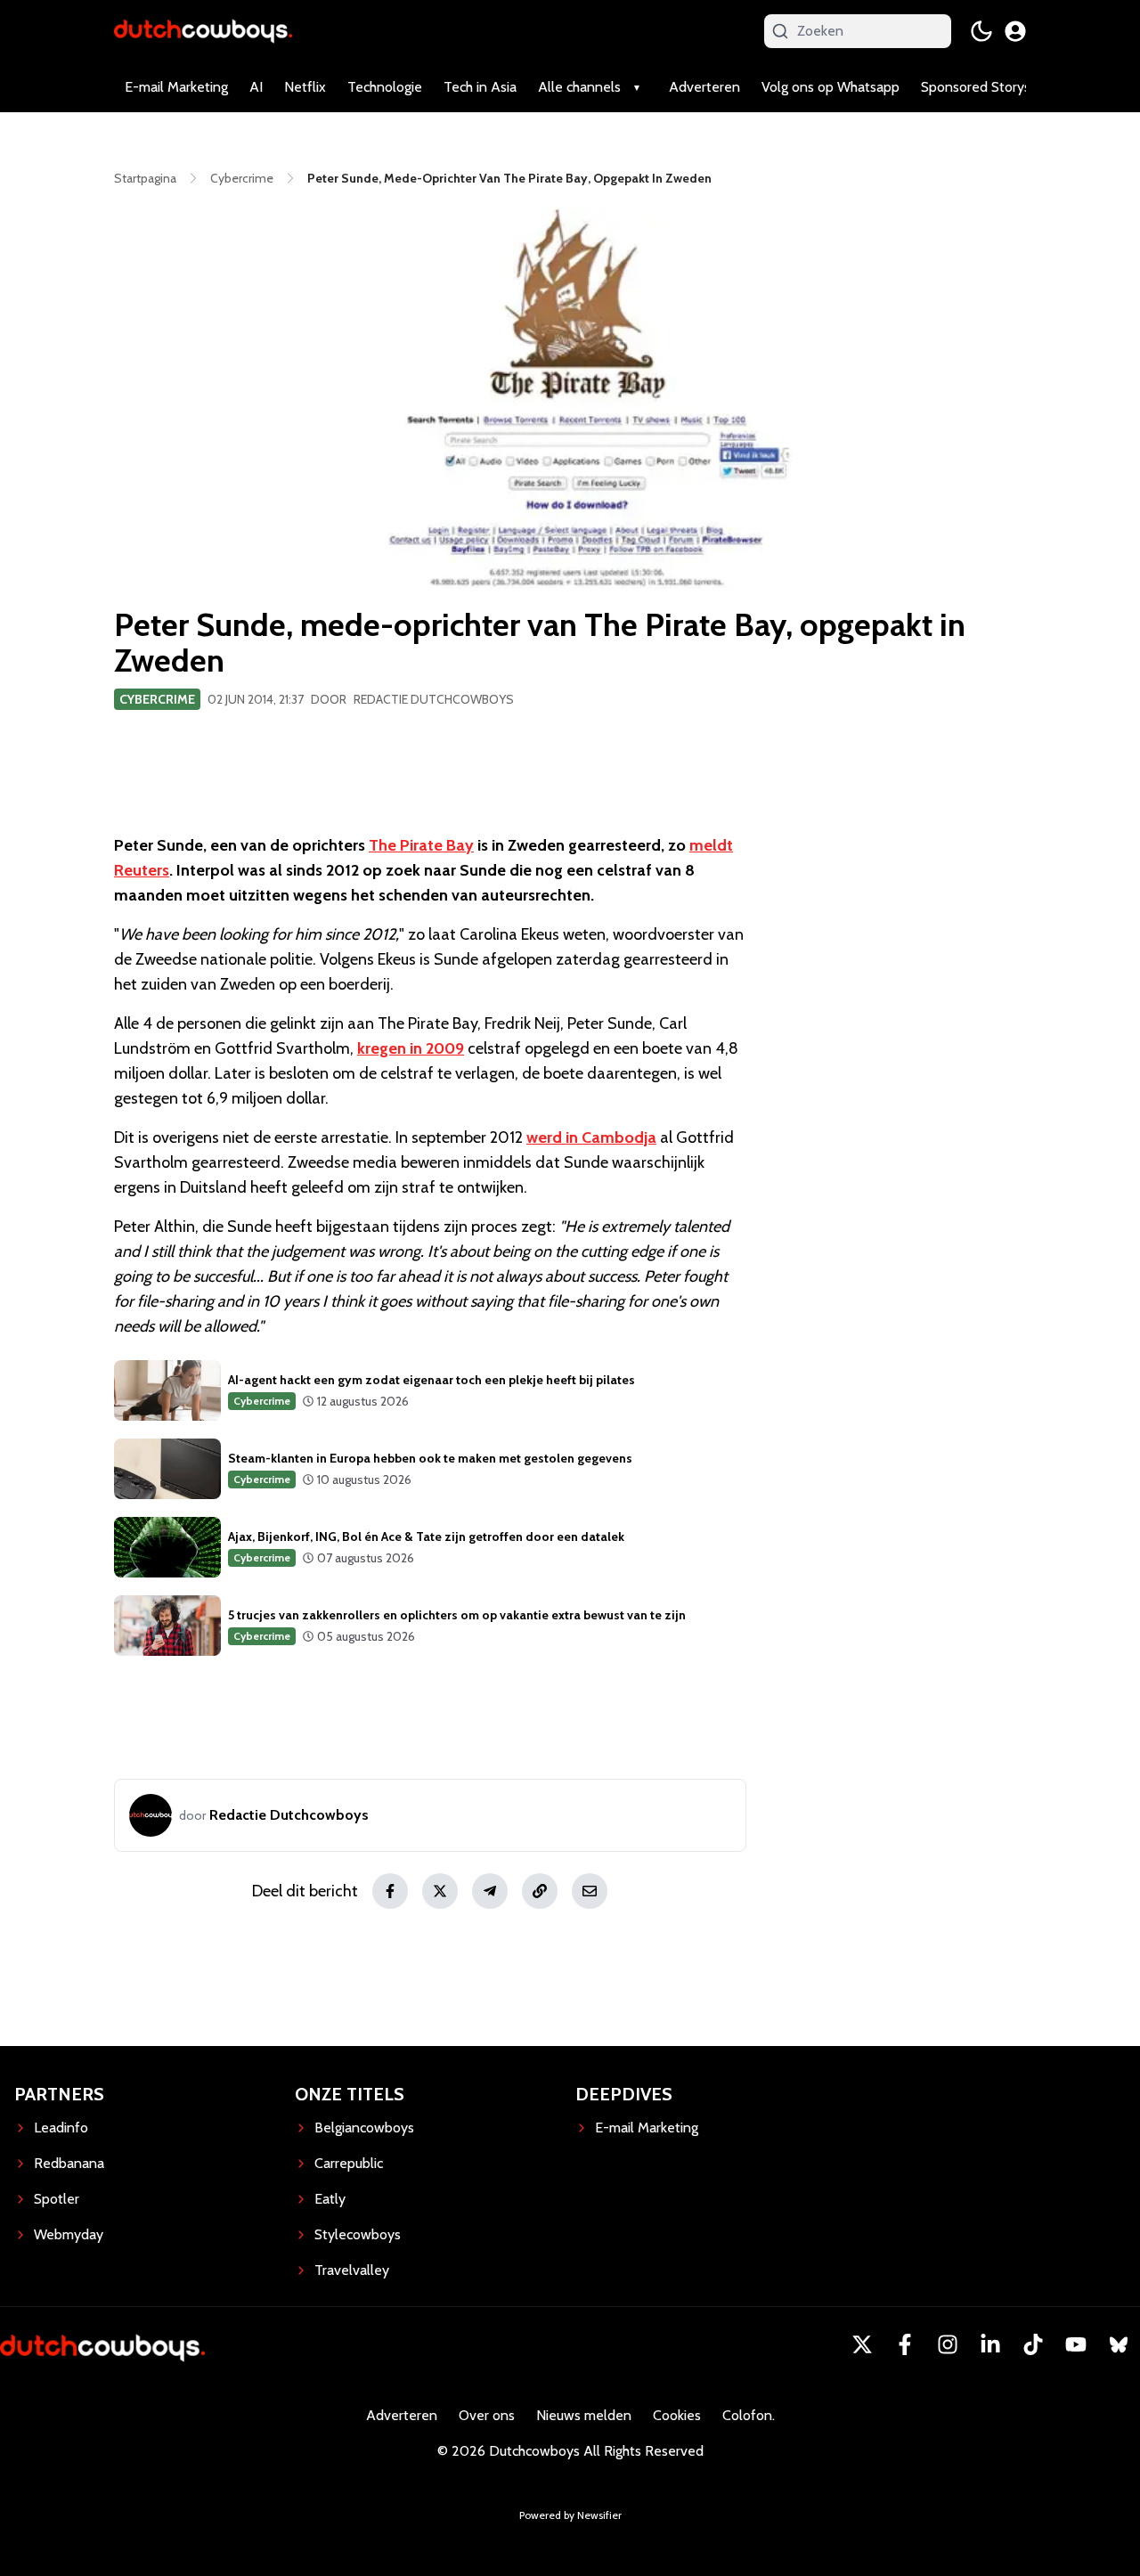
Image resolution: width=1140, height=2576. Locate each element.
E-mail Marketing (176, 87)
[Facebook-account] (905, 2344)
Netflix (305, 87)
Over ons (487, 2415)
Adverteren (704, 87)
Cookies (677, 2415)
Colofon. (749, 2415)
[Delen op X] (440, 1891)
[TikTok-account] (1033, 2344)
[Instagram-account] (948, 2344)
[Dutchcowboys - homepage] (203, 31)
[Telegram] (490, 1891)
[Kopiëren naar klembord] (540, 1891)
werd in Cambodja (591, 1137)
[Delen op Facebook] (390, 1891)
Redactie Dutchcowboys (434, 699)
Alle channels (579, 87)
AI (256, 87)
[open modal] (1015, 31)
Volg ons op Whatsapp (831, 87)
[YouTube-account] (1076, 2344)
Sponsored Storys (976, 87)
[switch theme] (981, 31)
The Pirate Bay (421, 845)
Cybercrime (157, 699)
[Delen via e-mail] (590, 1891)
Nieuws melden (584, 2415)
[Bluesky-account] (1119, 2344)
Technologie (385, 87)
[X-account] (862, 2344)
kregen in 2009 (411, 1048)
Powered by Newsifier (570, 2515)
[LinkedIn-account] (990, 2344)
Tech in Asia (480, 87)
